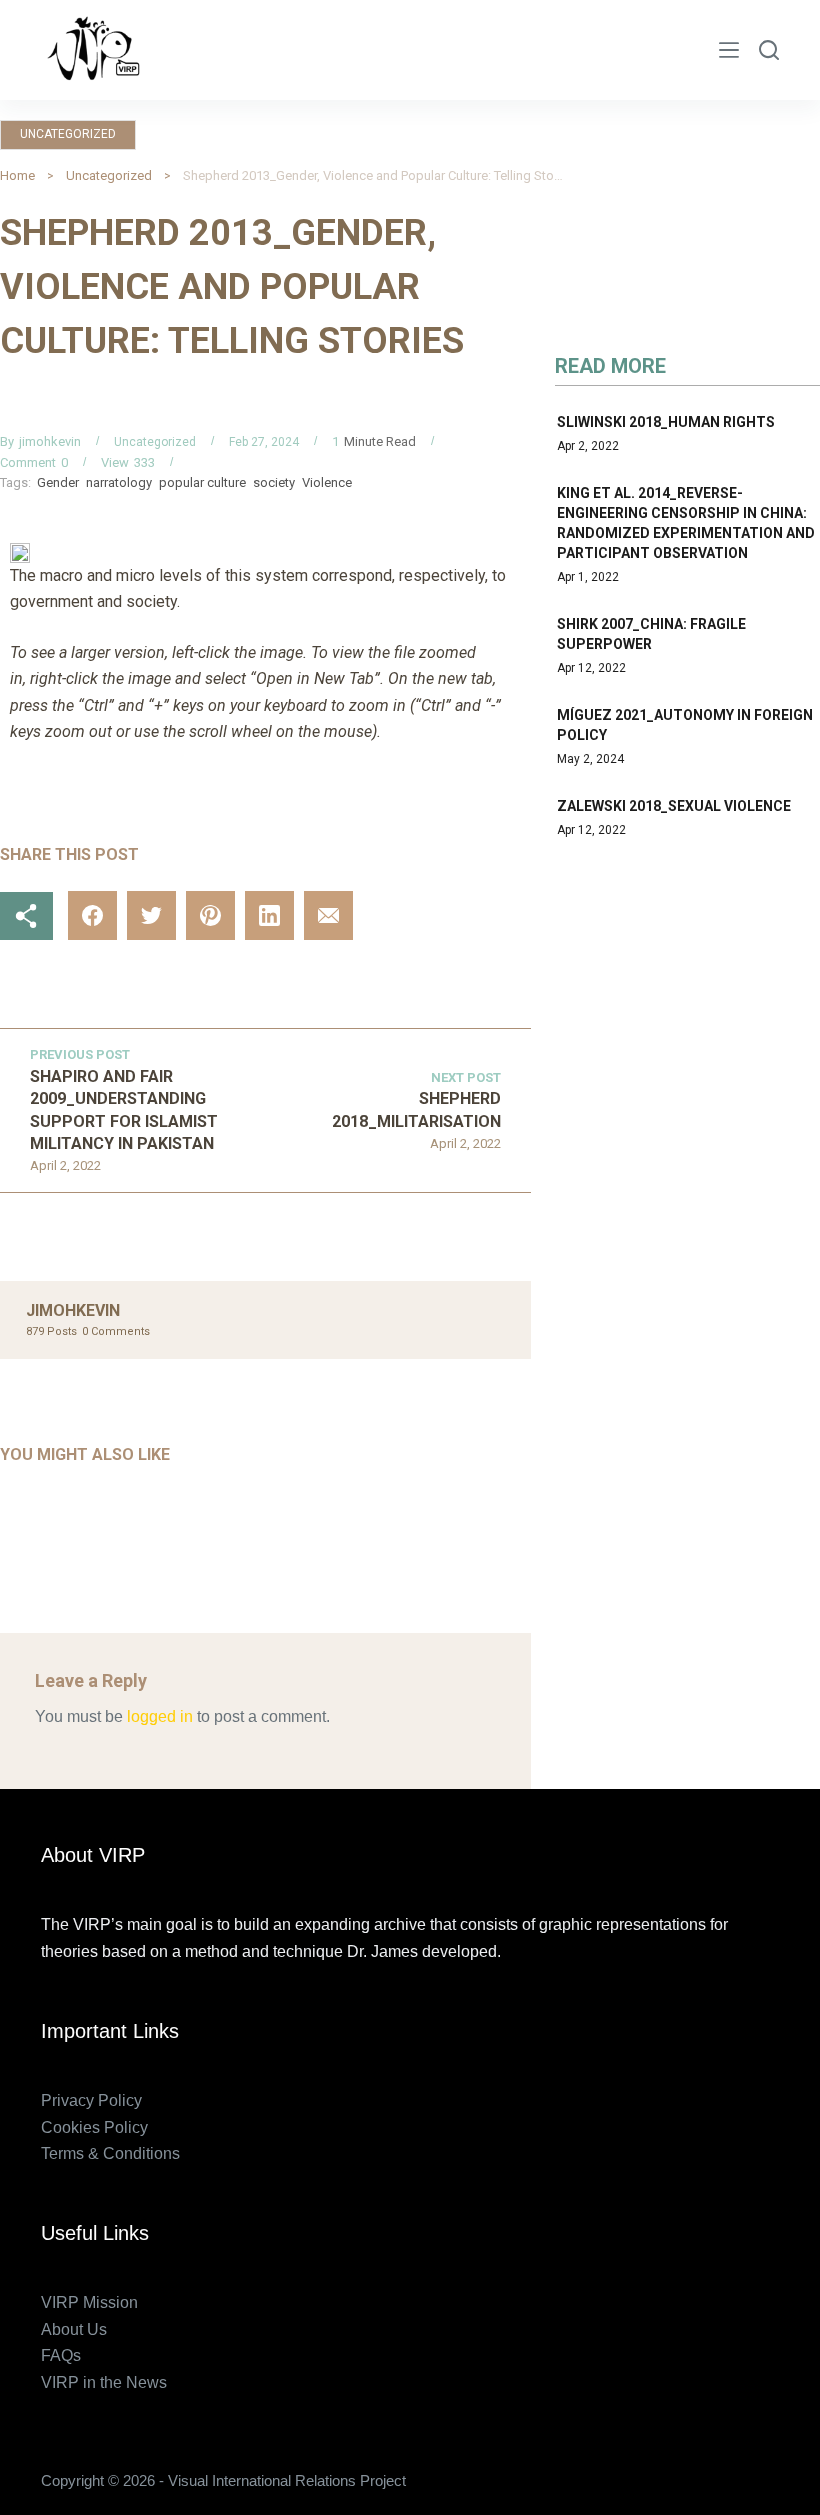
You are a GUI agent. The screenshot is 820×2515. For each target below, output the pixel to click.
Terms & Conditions (110, 2153)
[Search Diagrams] (769, 50)
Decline (187, 2457)
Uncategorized (68, 134)
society (274, 482)
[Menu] (729, 50)
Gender (58, 482)
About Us (74, 2329)
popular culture (202, 482)
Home (17, 175)
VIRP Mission (89, 2302)
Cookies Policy (94, 2127)
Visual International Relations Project (347, 49)
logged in (160, 1716)
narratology (119, 482)
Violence (327, 482)
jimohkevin (50, 441)
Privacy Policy (91, 2100)
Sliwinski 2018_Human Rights (666, 422)
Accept (95, 2457)
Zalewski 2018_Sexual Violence (674, 806)
